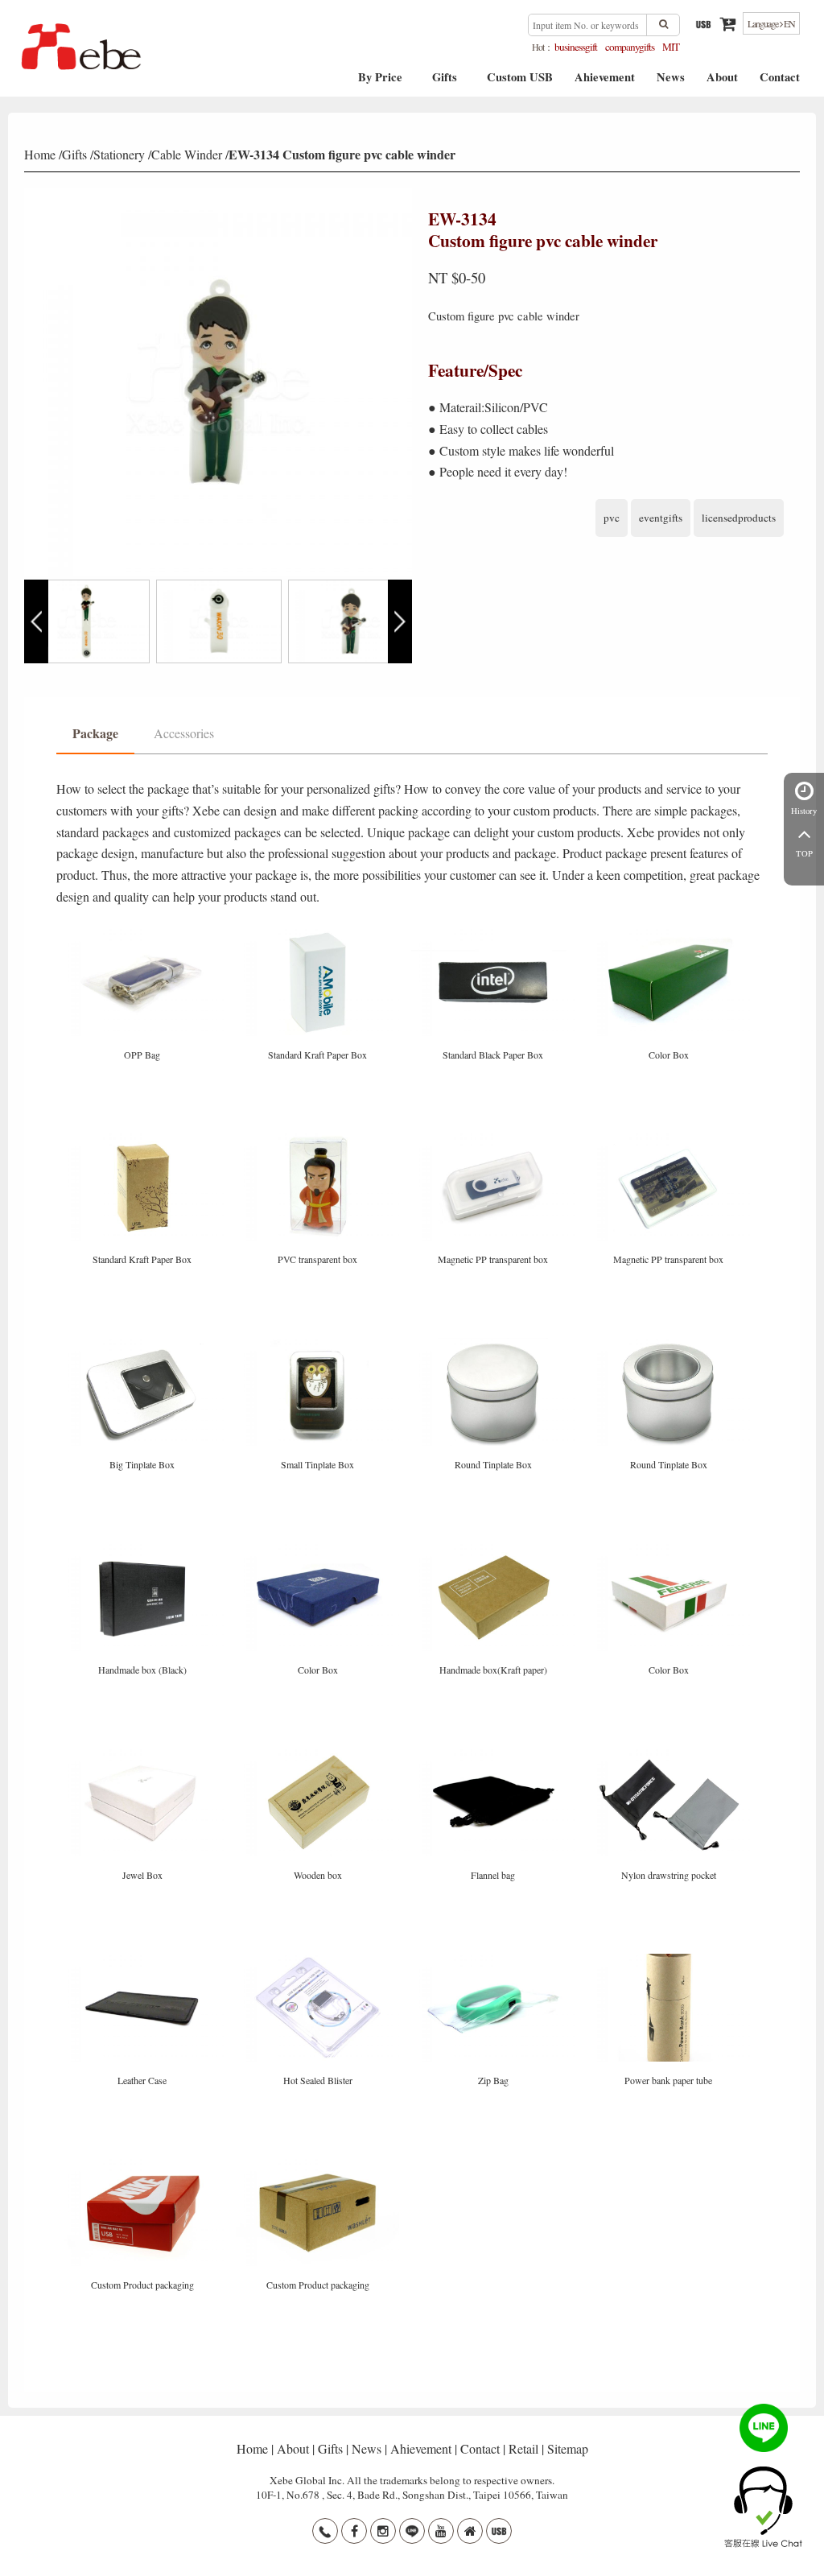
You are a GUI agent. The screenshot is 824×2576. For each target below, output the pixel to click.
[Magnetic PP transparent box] (495, 1139)
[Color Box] (669, 933)
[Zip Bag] (495, 1959)
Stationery (119, 154)
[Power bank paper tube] (669, 1959)
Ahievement (605, 83)
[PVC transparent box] (319, 1139)
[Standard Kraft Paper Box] (319, 933)
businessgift (576, 47)
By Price (380, 83)
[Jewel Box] (144, 1754)
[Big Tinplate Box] (144, 1344)
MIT (671, 47)
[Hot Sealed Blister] (319, 1959)
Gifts (445, 83)
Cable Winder (187, 154)
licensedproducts (739, 518)
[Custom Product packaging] (144, 2164)
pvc (612, 518)
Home (40, 154)
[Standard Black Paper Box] (495, 933)
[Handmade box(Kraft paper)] (495, 1549)
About (722, 83)
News (671, 83)
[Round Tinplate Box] (495, 1344)
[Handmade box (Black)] (144, 1549)
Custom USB (520, 83)
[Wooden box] (319, 1754)
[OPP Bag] (144, 933)
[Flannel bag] (495, 1754)
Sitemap (568, 2448)
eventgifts (661, 518)
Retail (523, 2448)
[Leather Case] (144, 1959)
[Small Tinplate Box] (319, 1344)
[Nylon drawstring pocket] (669, 1754)
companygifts (630, 47)
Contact (780, 83)
